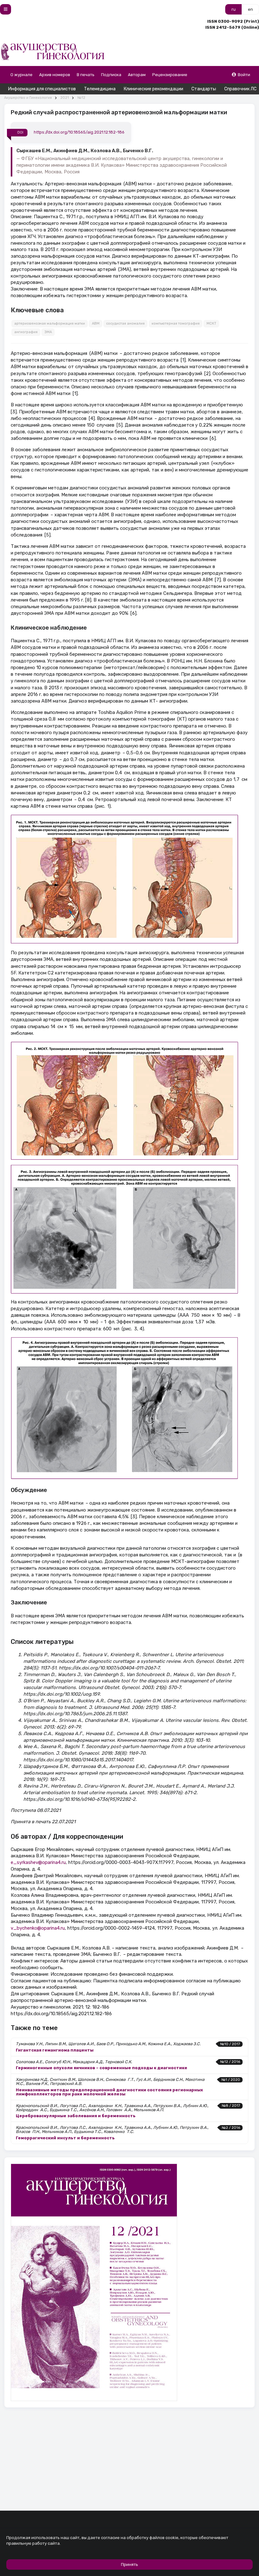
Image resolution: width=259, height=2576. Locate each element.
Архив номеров (55, 75)
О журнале (21, 75)
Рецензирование (170, 75)
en (250, 9)
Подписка (111, 75)
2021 (65, 98)
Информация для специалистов (42, 89)
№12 (81, 98)
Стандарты (204, 89)
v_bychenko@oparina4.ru (38, 1928)
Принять (129, 2564)
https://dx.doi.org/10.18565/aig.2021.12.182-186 (79, 132)
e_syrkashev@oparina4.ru (38, 1862)
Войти (244, 75)
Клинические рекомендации (154, 89)
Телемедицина (100, 89)
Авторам (137, 75)
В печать (86, 75)
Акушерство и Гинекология (28, 98)
